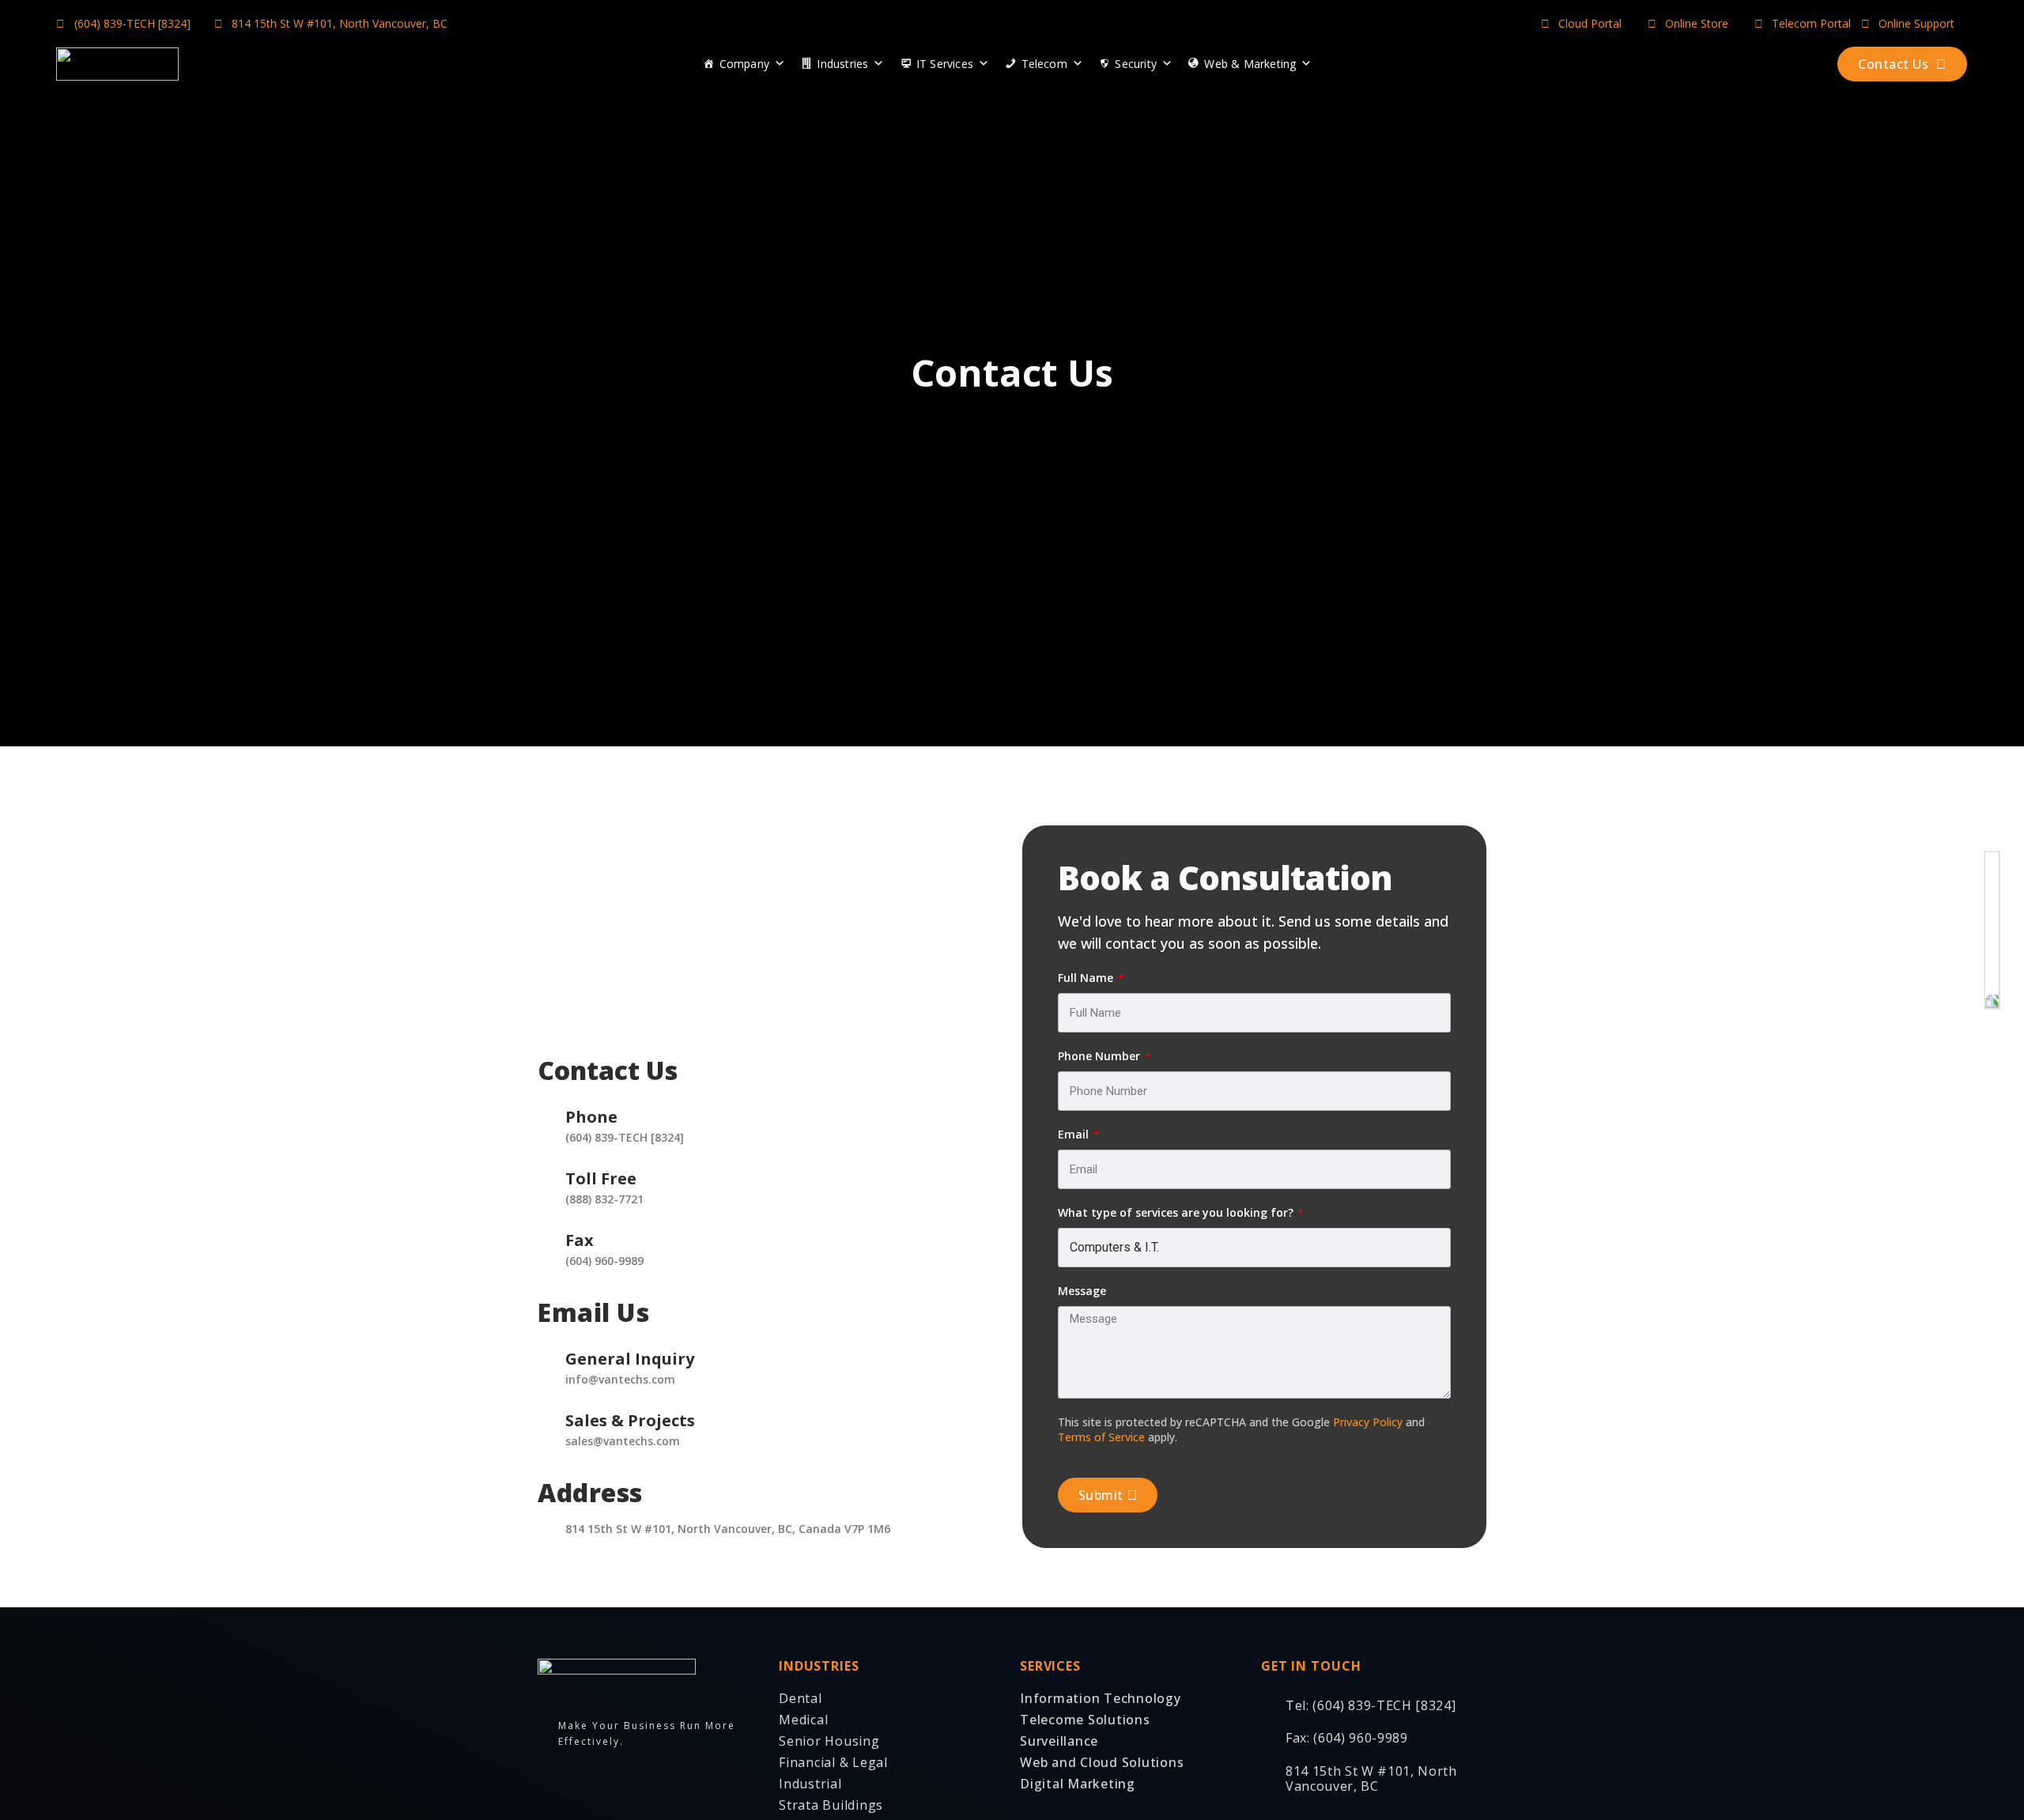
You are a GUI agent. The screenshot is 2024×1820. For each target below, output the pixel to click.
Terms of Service (1101, 1437)
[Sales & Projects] (546, 1410)
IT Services (945, 64)
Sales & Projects (630, 1420)
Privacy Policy (1368, 1422)
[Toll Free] (546, 1169)
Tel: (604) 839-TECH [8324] (1371, 1705)
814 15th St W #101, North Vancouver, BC (1371, 1778)
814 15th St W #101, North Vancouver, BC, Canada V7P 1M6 (728, 1529)
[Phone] (546, 1107)
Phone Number (1101, 1056)
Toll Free (601, 1178)
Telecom (1044, 64)
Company (744, 64)
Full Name (1087, 978)
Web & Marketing (1250, 64)
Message (1082, 1291)
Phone (591, 1117)
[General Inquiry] (546, 1349)
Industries (842, 64)
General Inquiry (630, 1359)
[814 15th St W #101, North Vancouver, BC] (1267, 1774)
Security (1136, 64)
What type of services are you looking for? (1177, 1212)
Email (1075, 1134)
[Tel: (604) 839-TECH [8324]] (1267, 1701)
